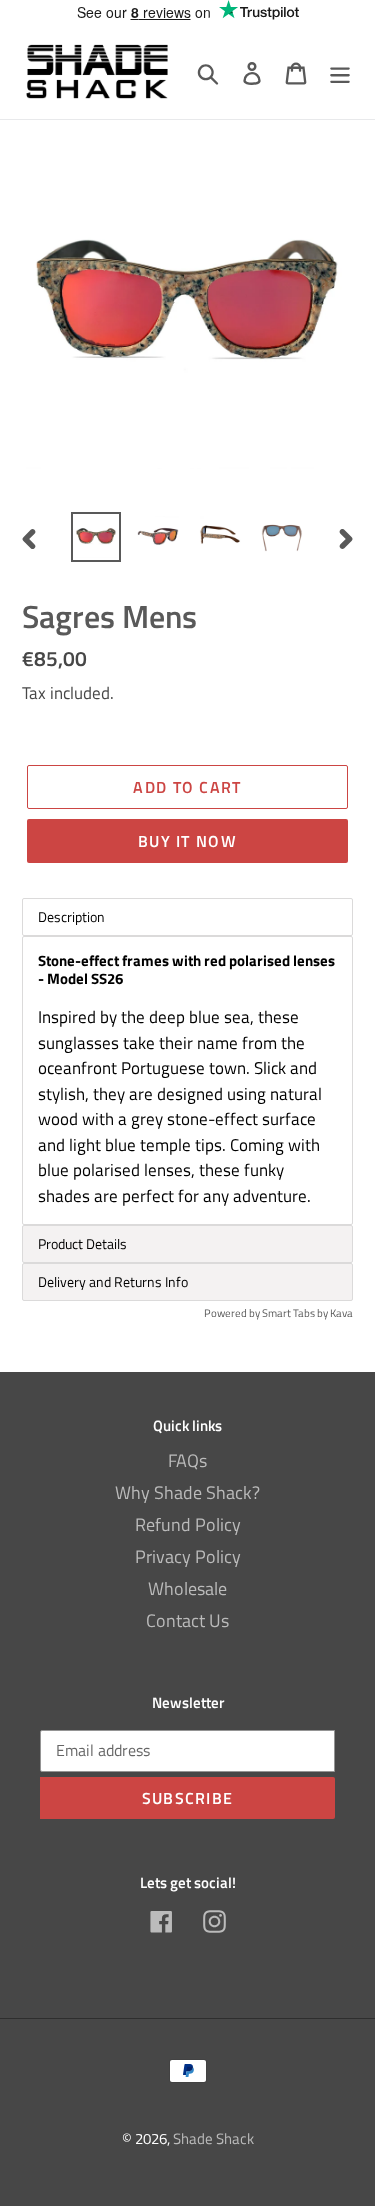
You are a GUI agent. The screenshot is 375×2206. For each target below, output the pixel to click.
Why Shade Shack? (187, 1492)
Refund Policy (188, 1524)
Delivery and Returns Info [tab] (113, 1281)
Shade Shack (213, 2138)
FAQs (187, 1460)
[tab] (187, 1244)
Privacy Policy (188, 1556)
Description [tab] (71, 916)
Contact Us (187, 1620)
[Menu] (340, 71)
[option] (96, 537)
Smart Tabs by (296, 1313)
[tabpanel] (187, 1081)
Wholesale (187, 1588)
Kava (341, 1313)
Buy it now (187, 841)
